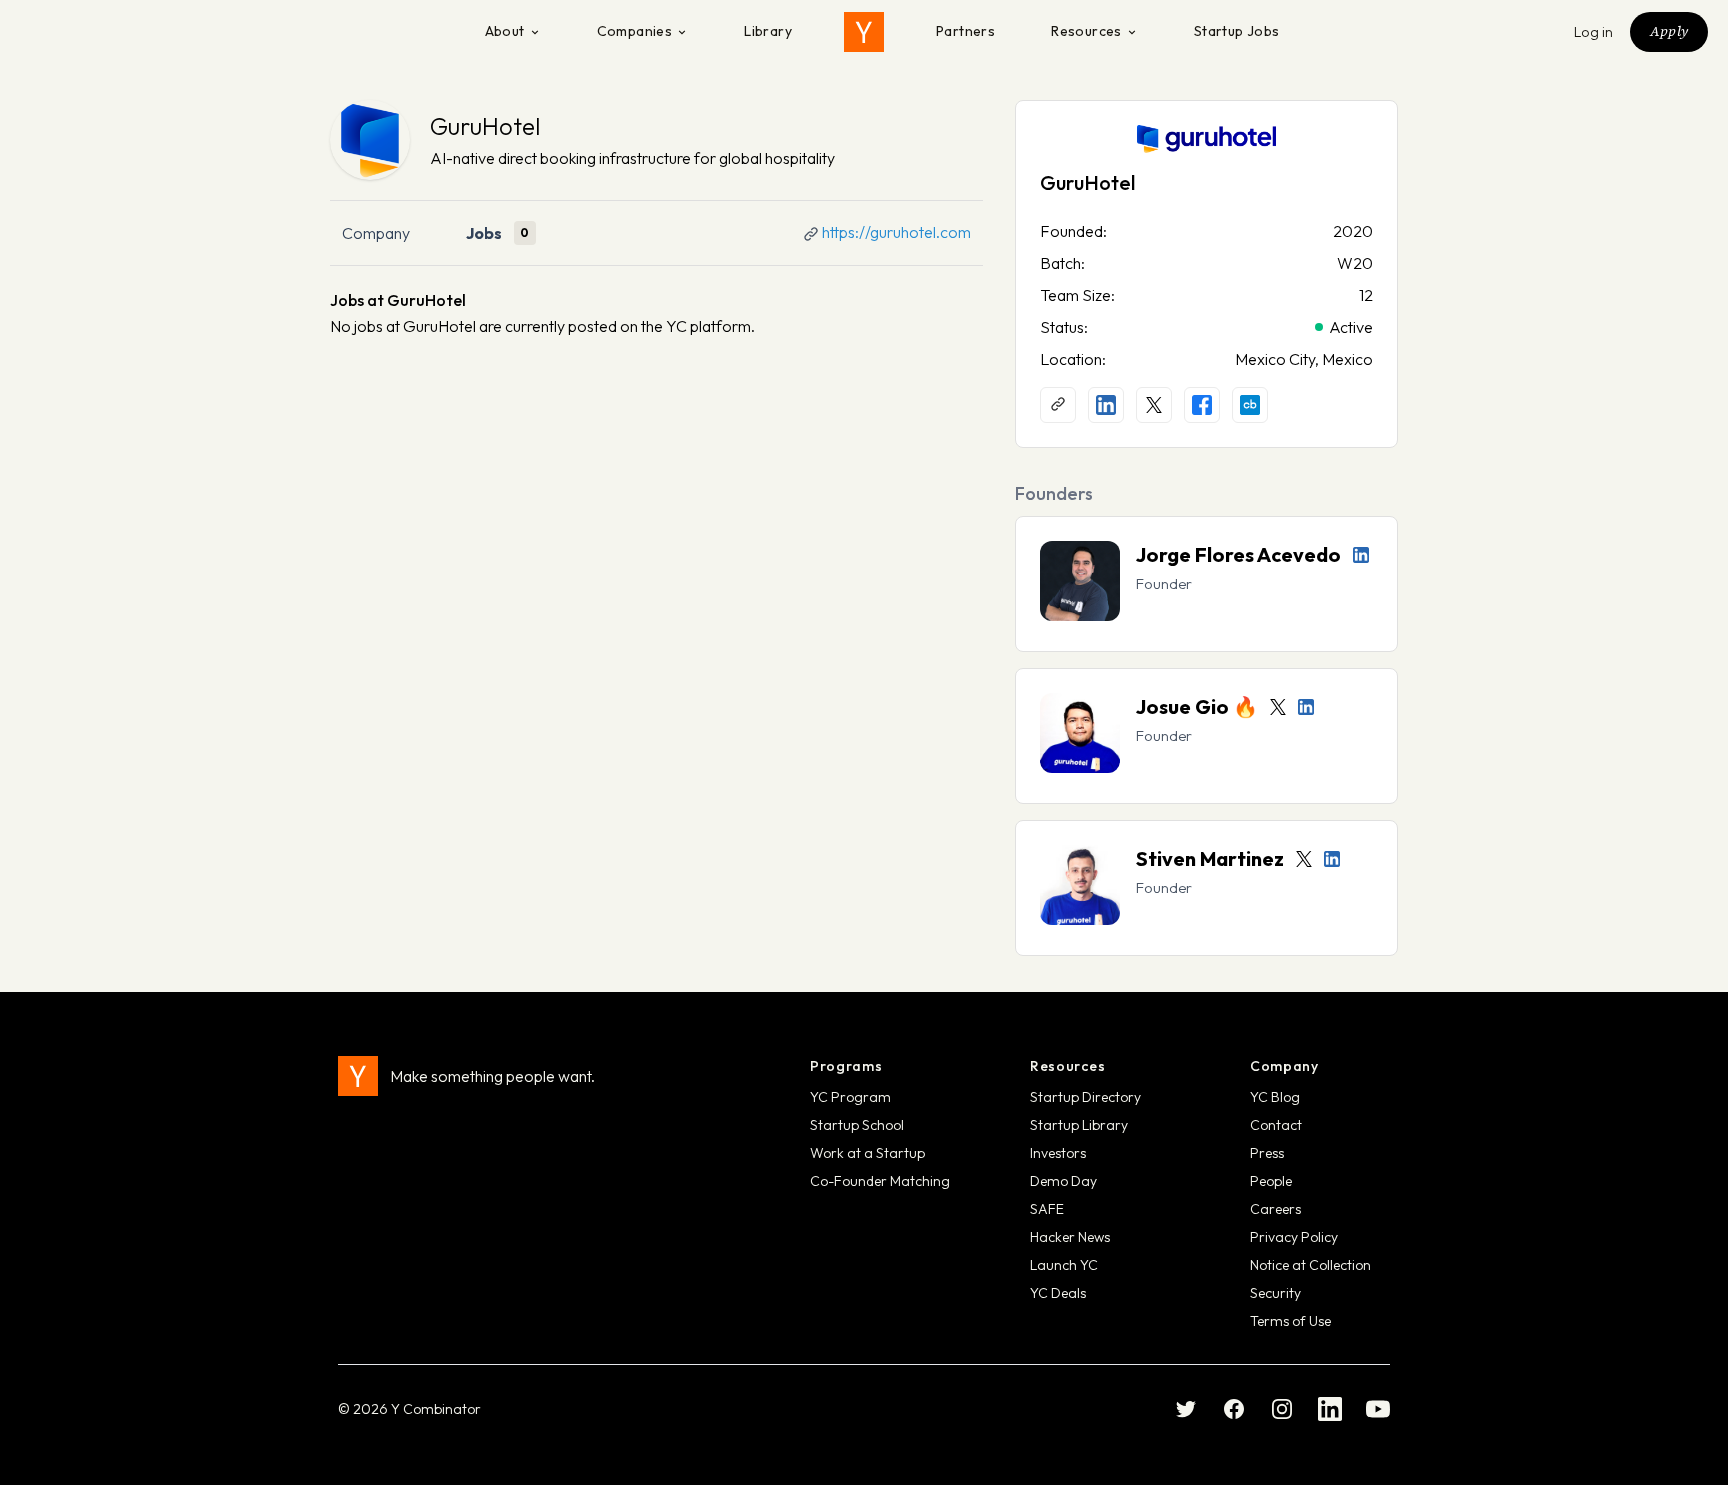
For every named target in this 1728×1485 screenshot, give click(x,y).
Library (768, 31)
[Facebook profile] (1202, 405)
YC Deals (1058, 1293)
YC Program (850, 1097)
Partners (965, 31)
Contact (1276, 1125)
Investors (1058, 1153)
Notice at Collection (1310, 1265)
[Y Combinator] (864, 32)
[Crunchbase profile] (1250, 405)
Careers (1275, 1209)
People (1271, 1181)
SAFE (1047, 1209)
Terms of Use (1290, 1321)
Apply (1669, 31)
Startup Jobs (1237, 31)
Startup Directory (1085, 1097)
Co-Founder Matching (880, 1181)
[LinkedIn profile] (1106, 405)
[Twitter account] (1278, 707)
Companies (635, 31)
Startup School (857, 1125)
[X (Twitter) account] (1154, 405)
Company (376, 233)
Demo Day (1063, 1181)
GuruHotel (485, 126)
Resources (1086, 31)
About (505, 31)
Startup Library (1079, 1125)
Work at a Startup (867, 1153)
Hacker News (1070, 1237)
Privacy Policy (1294, 1237)
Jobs (484, 233)
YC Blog (1275, 1097)
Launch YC (1064, 1265)
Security (1275, 1293)
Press (1267, 1153)
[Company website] (1058, 405)
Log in (1594, 32)
